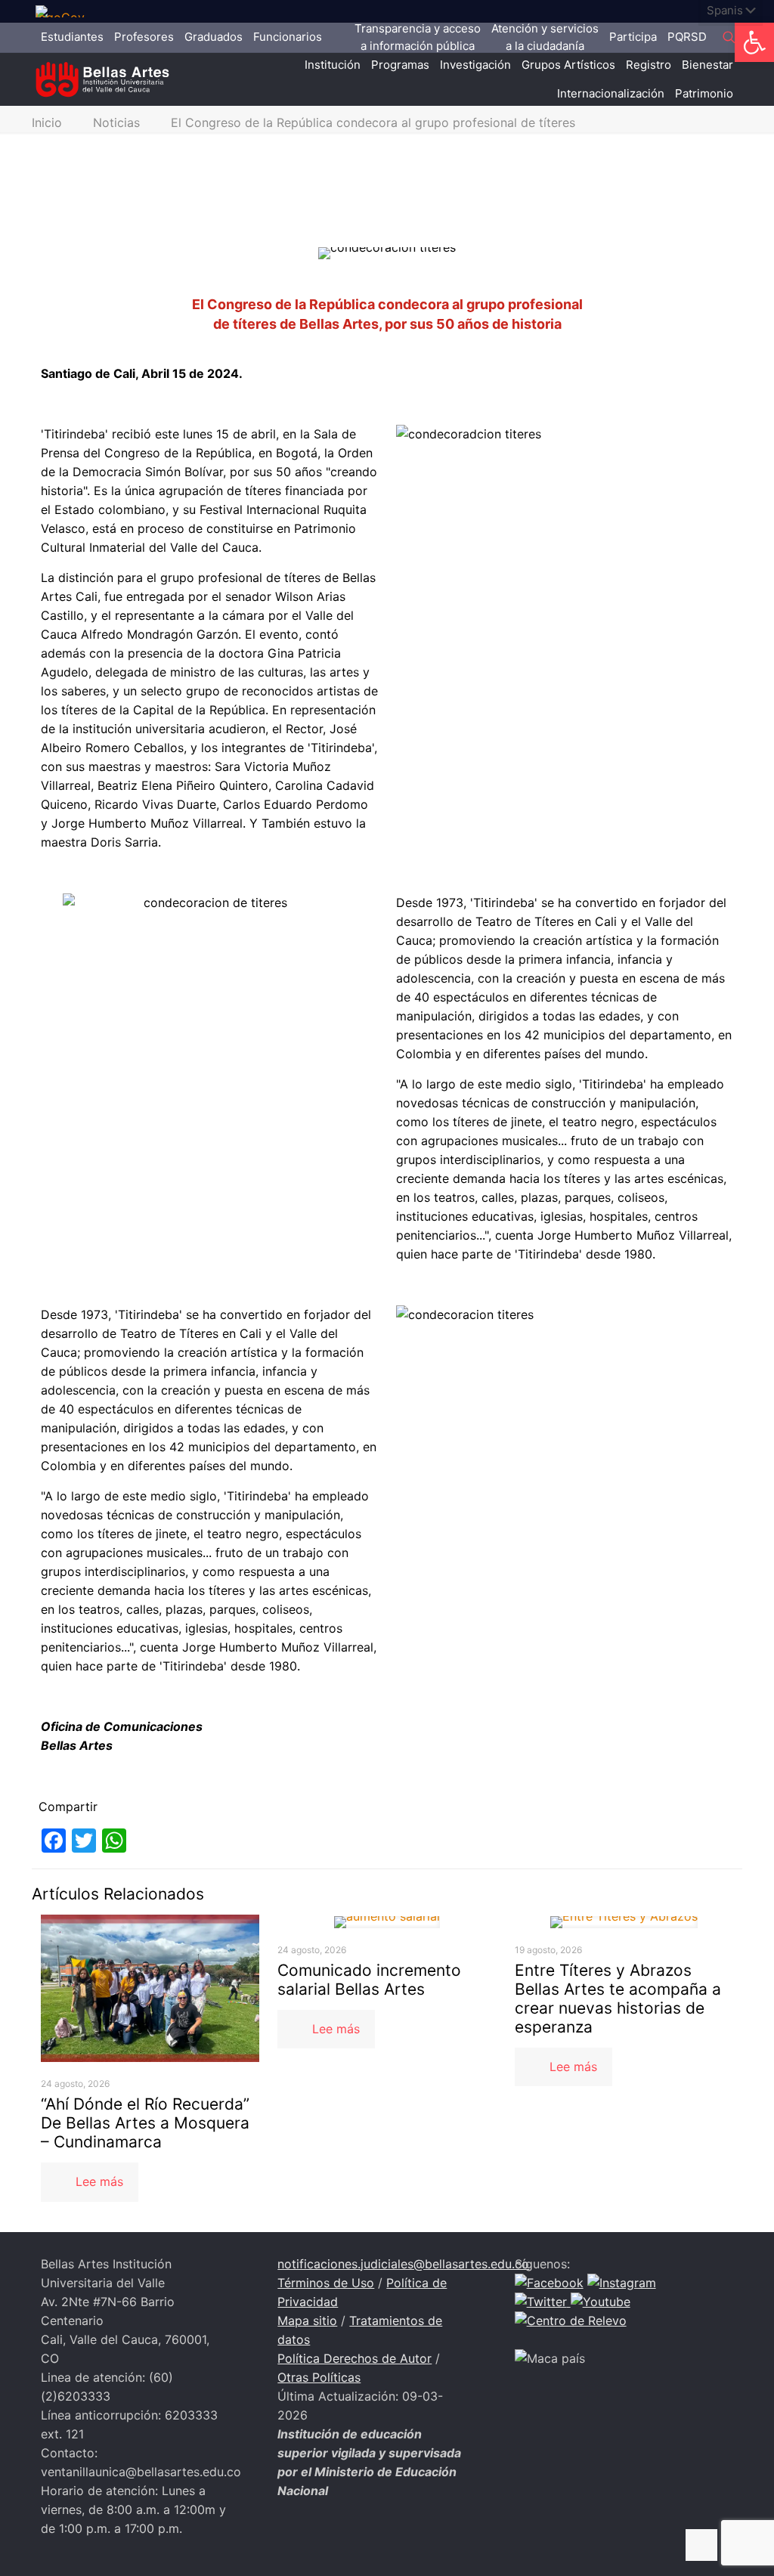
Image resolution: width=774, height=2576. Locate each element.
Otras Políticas (319, 2377)
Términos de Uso (326, 2283)
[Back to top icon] (701, 2545)
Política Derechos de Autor (354, 2358)
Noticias (116, 122)
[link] (66, 11)
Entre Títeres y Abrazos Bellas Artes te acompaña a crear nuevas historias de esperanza (618, 1999)
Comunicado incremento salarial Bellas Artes (369, 1980)
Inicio (47, 122)
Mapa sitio (307, 2321)
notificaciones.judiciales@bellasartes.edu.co (403, 2264)
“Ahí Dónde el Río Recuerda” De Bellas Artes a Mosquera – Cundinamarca (145, 2123)
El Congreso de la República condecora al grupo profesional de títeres (373, 122)
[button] (754, 42)
